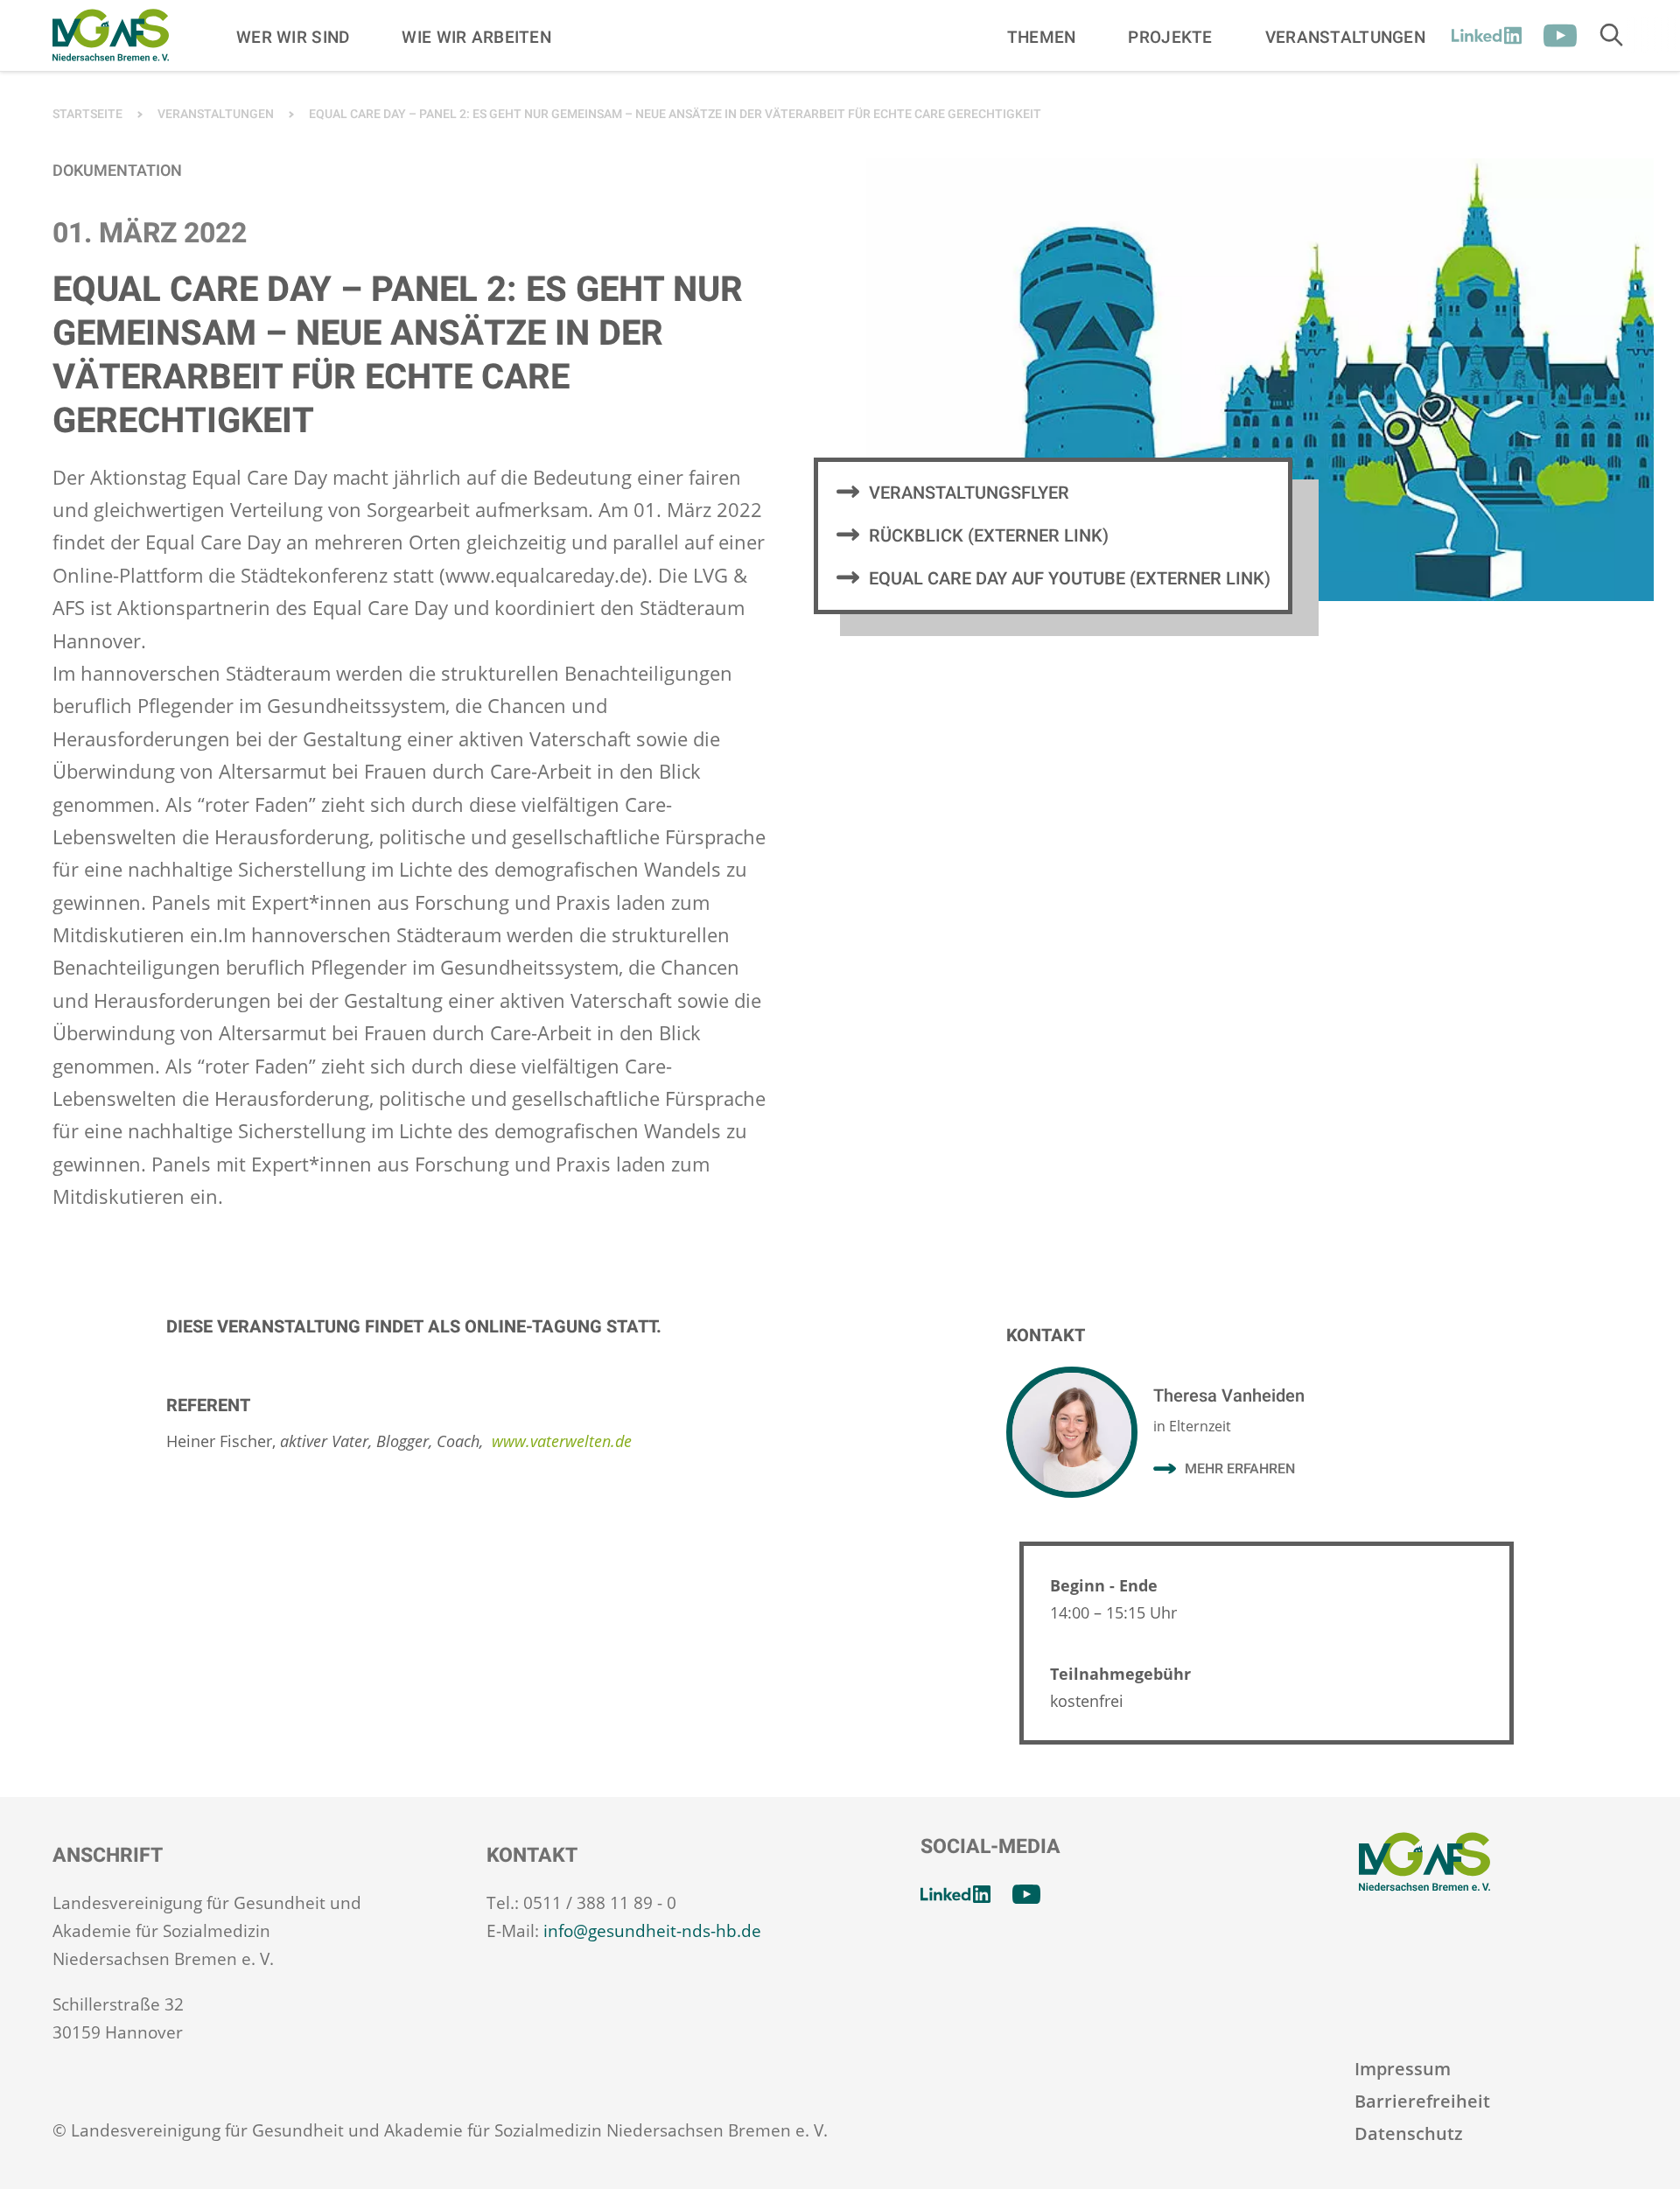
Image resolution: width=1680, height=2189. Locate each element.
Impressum (1403, 2069)
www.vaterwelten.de (562, 1441)
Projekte (1170, 37)
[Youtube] (1560, 36)
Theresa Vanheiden (1229, 1396)
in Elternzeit (1192, 1426)
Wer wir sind (293, 37)
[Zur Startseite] (111, 35)
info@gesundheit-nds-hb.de (652, 1931)
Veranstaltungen (1345, 37)
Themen (1042, 37)
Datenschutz (1409, 2133)
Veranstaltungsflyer (969, 493)
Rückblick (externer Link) (989, 536)
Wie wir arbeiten (476, 37)
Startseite (87, 114)
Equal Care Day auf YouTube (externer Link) (1070, 579)
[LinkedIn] (1487, 36)
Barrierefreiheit (1422, 2101)
